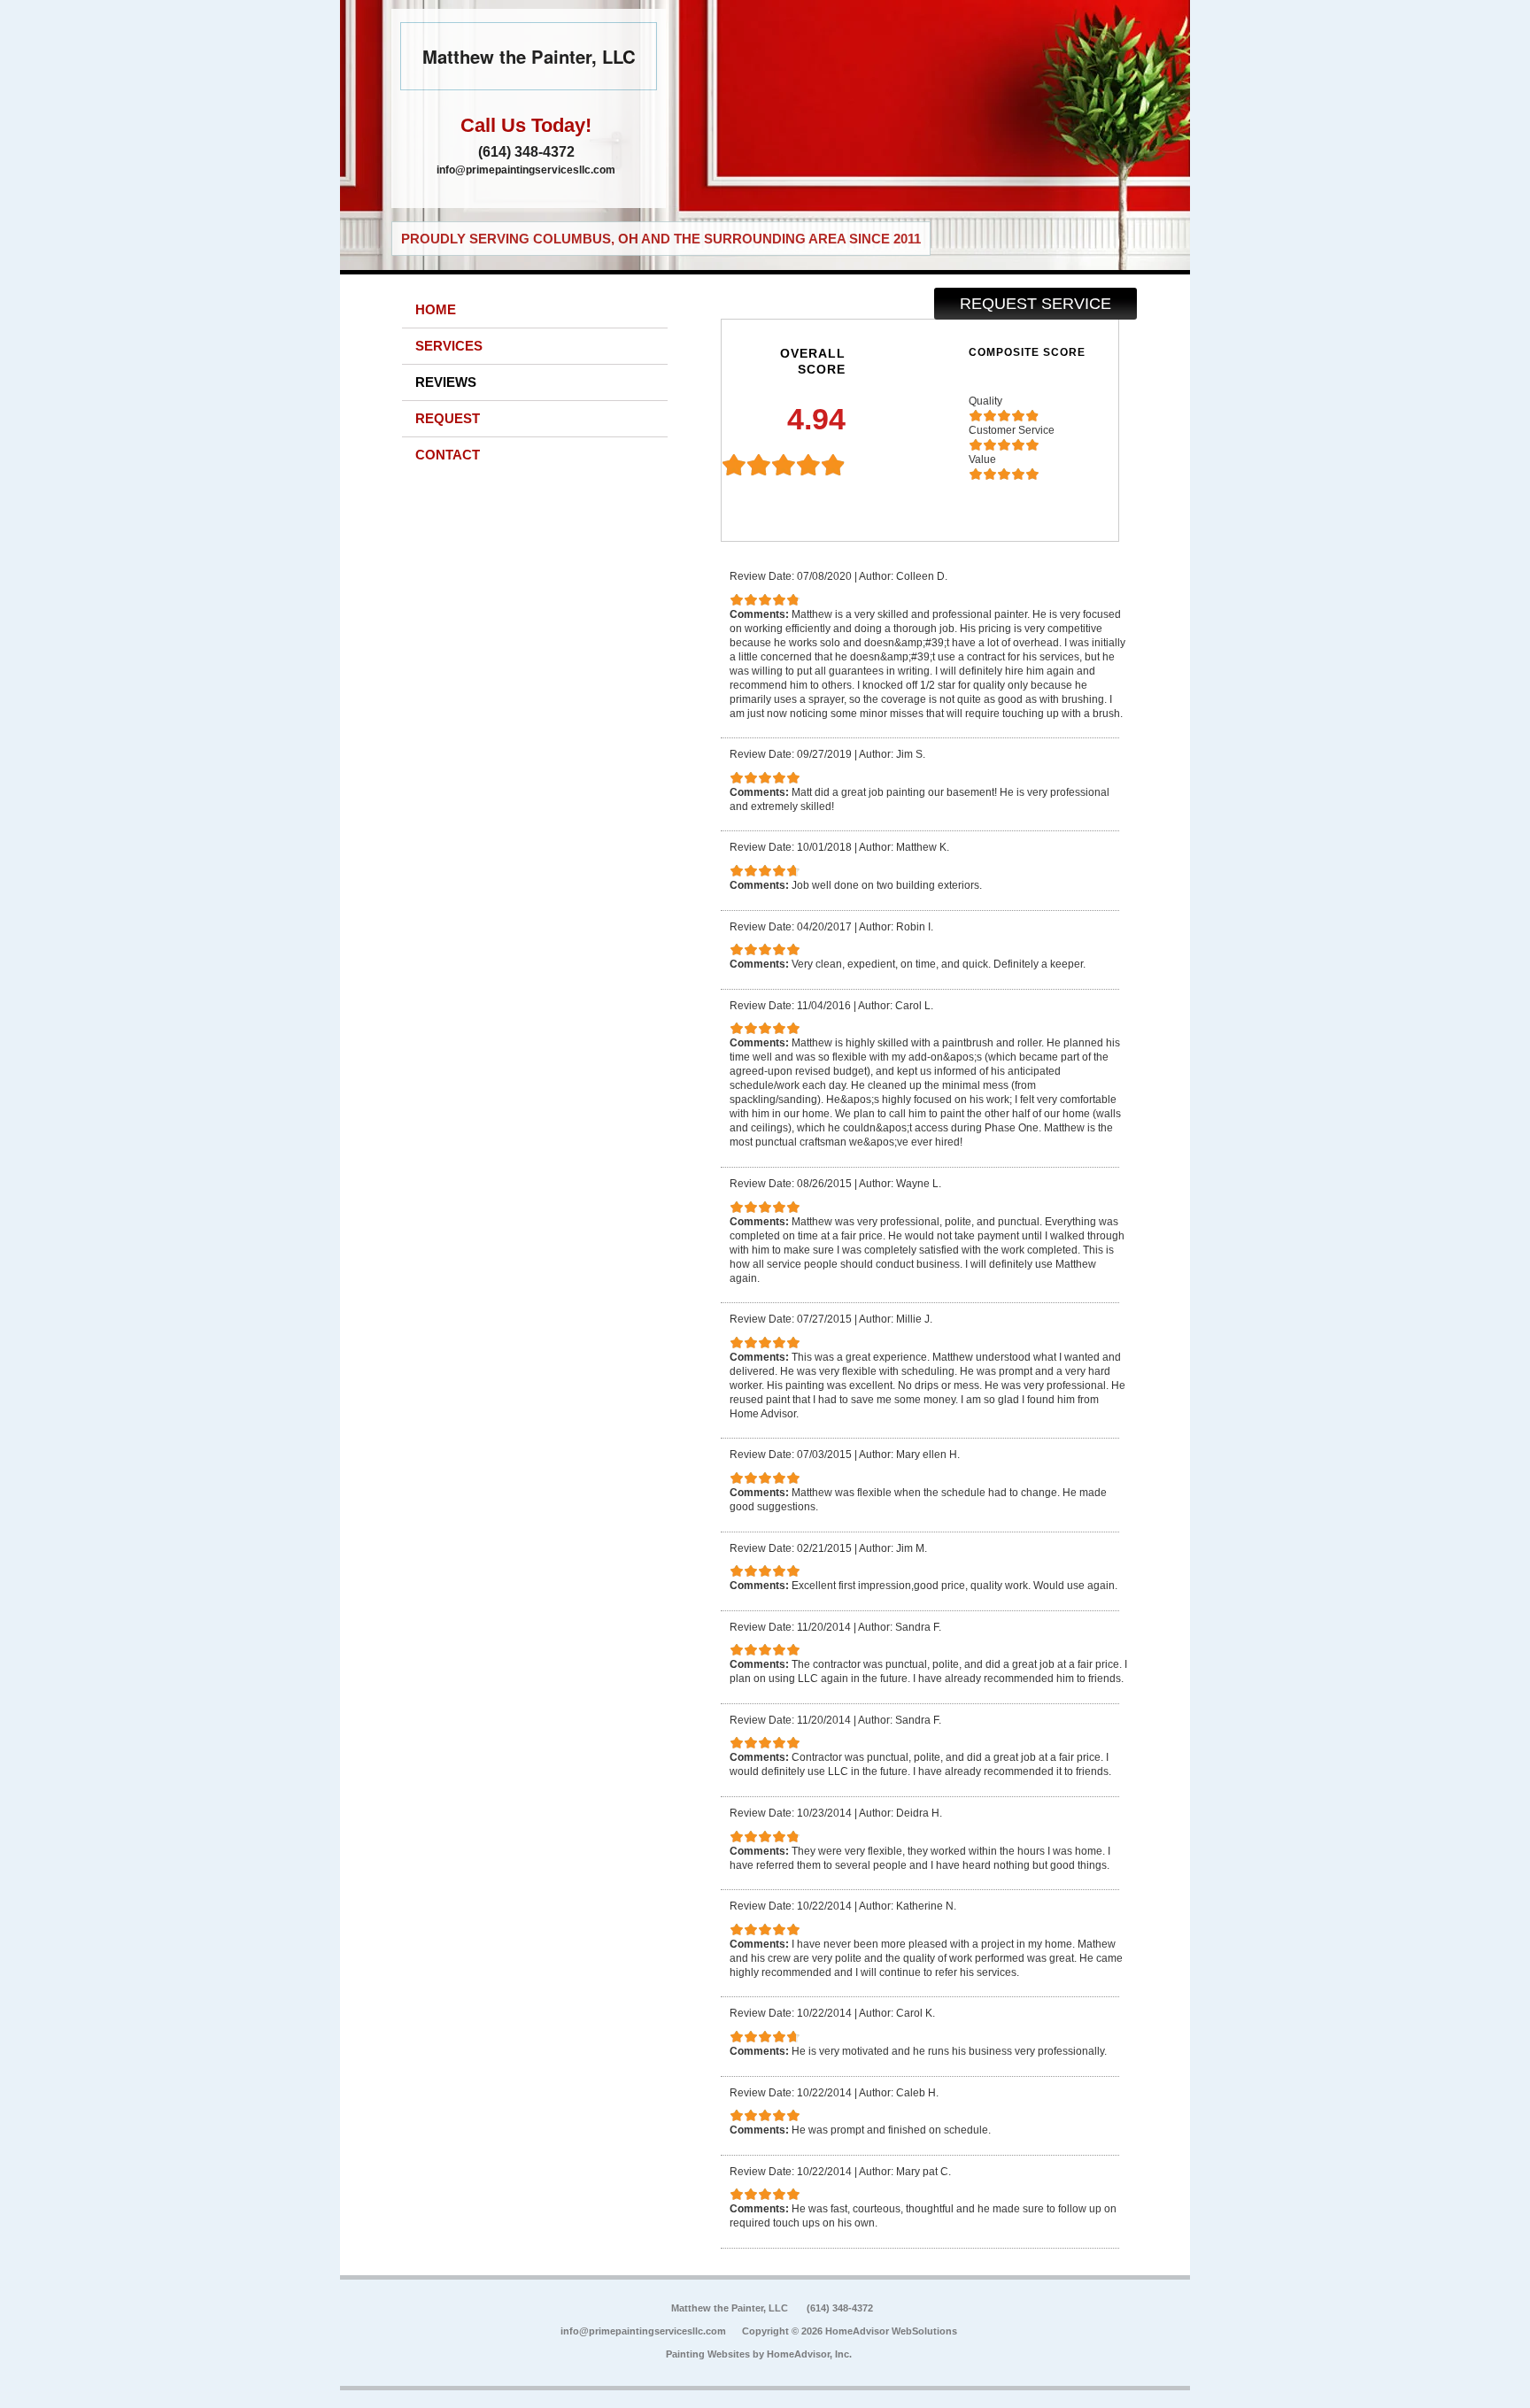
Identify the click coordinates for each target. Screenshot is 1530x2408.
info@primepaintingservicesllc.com (526, 170)
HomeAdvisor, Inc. (809, 2354)
